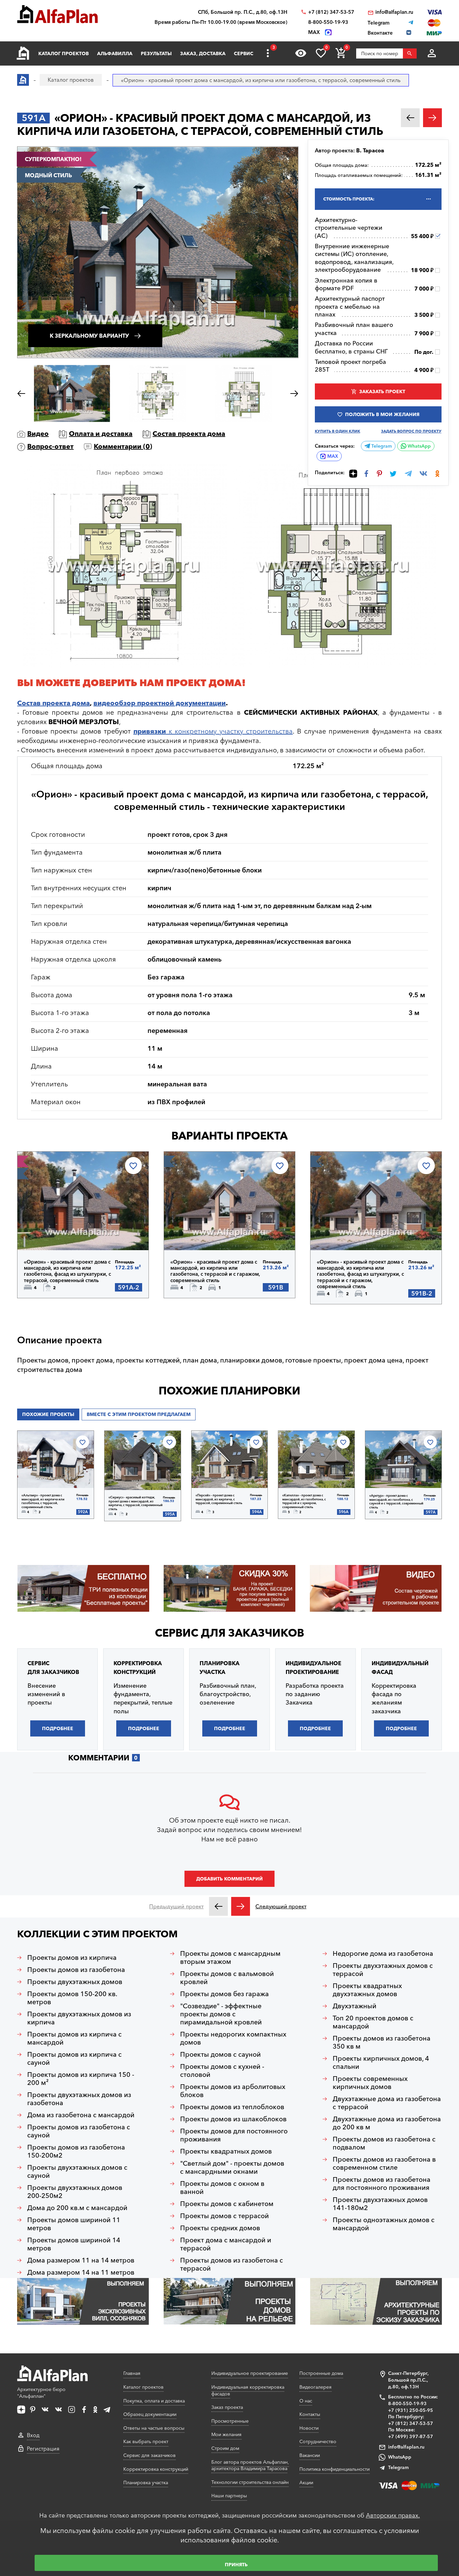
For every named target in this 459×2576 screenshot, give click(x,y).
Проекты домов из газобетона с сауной (79, 2131)
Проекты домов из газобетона (76, 1970)
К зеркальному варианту (89, 336)
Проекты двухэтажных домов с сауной (77, 2171)
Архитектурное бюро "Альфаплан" (41, 2393)
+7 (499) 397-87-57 (411, 2436)
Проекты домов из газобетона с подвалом (384, 2143)
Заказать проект (382, 391)
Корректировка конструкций (156, 2469)
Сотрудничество (318, 2441)
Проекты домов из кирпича (72, 1957)
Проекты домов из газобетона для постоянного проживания (382, 2183)
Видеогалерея (316, 2387)
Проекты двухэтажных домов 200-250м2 (75, 2192)
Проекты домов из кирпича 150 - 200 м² (81, 2079)
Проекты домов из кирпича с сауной (74, 2058)
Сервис (244, 53)
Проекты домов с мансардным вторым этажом (230, 1957)
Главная (132, 2373)
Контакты (310, 2414)
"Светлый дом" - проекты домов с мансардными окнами (232, 2167)
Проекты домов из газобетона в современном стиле (384, 2163)
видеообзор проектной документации (160, 703)
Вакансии (310, 2455)
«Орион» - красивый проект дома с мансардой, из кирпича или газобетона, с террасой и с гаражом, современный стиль (215, 1271)
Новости (309, 2428)
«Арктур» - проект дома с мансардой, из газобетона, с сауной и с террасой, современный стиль (396, 1501)
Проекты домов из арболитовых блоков (233, 2091)
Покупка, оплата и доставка (154, 2401)
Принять (236, 2565)
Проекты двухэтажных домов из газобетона (79, 2099)
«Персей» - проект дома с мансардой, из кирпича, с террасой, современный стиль (219, 1499)
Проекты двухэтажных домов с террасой (383, 1970)
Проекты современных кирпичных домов (370, 2083)
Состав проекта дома (189, 434)
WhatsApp (419, 446)
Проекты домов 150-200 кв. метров (72, 1998)
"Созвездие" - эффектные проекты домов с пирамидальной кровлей (221, 2014)
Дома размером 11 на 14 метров (81, 2260)
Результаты (156, 53)
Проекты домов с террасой (224, 2216)
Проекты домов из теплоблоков (232, 2107)
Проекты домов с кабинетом (227, 2204)
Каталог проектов (64, 53)
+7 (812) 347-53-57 (331, 12)
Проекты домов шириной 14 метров (74, 2244)
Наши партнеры (229, 2496)
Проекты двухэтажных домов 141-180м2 (380, 2204)
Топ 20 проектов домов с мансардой (373, 2022)
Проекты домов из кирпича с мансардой (74, 2038)
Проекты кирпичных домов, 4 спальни (381, 2062)
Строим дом (225, 2448)
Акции (306, 2482)
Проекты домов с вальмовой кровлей (227, 1978)
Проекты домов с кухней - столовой (222, 2070)
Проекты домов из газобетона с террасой (232, 2264)
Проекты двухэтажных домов (75, 1982)
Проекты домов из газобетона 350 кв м (382, 2042)
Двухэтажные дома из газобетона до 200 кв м (387, 2123)
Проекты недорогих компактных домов (233, 2038)
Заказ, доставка (203, 53)
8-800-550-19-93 (328, 22)
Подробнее (58, 1233)
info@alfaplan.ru (394, 12)
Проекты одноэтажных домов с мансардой (384, 2224)
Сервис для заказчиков (229, 1633)
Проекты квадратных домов (226, 2151)
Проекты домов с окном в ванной (222, 2188)
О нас (306, 2401)
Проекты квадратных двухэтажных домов (367, 1990)
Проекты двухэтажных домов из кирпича (79, 2018)
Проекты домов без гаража (224, 1994)
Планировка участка (146, 2482)
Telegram (381, 446)
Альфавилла (115, 53)
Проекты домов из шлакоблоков (233, 2119)
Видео (38, 434)
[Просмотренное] (301, 53)
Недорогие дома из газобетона (383, 1953)
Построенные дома (321, 2373)
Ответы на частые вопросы (154, 2428)
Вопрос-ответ (50, 446)
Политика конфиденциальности (335, 2469)
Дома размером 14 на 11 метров (81, 2272)
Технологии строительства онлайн (250, 2482)
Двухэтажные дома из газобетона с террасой (387, 2103)
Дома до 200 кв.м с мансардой (77, 2208)
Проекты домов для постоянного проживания (234, 2135)
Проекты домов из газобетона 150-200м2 (76, 2151)
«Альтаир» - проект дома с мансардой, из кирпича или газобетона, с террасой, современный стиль (43, 1501)
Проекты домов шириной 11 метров (74, 2224)
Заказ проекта (227, 2407)
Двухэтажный (354, 2006)
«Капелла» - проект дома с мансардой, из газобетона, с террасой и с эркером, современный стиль (304, 1501)
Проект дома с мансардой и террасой (226, 2244)
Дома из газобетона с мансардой (81, 2115)
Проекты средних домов (220, 2228)
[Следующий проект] (241, 1906)
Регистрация (43, 2449)
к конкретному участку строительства (213, 731)
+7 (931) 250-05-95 (411, 2410)
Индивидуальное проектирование (250, 2373)
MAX (333, 456)
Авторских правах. (393, 2515)
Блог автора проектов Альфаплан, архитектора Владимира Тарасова (250, 2465)
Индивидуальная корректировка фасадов (248, 2390)
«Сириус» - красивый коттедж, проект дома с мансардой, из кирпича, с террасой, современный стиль (136, 1503)
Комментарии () (123, 446)
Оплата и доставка (101, 434)
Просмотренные (230, 2421)
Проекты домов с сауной (220, 2054)
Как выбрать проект (146, 2441)
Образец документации (150, 2414)
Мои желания (226, 2434)
